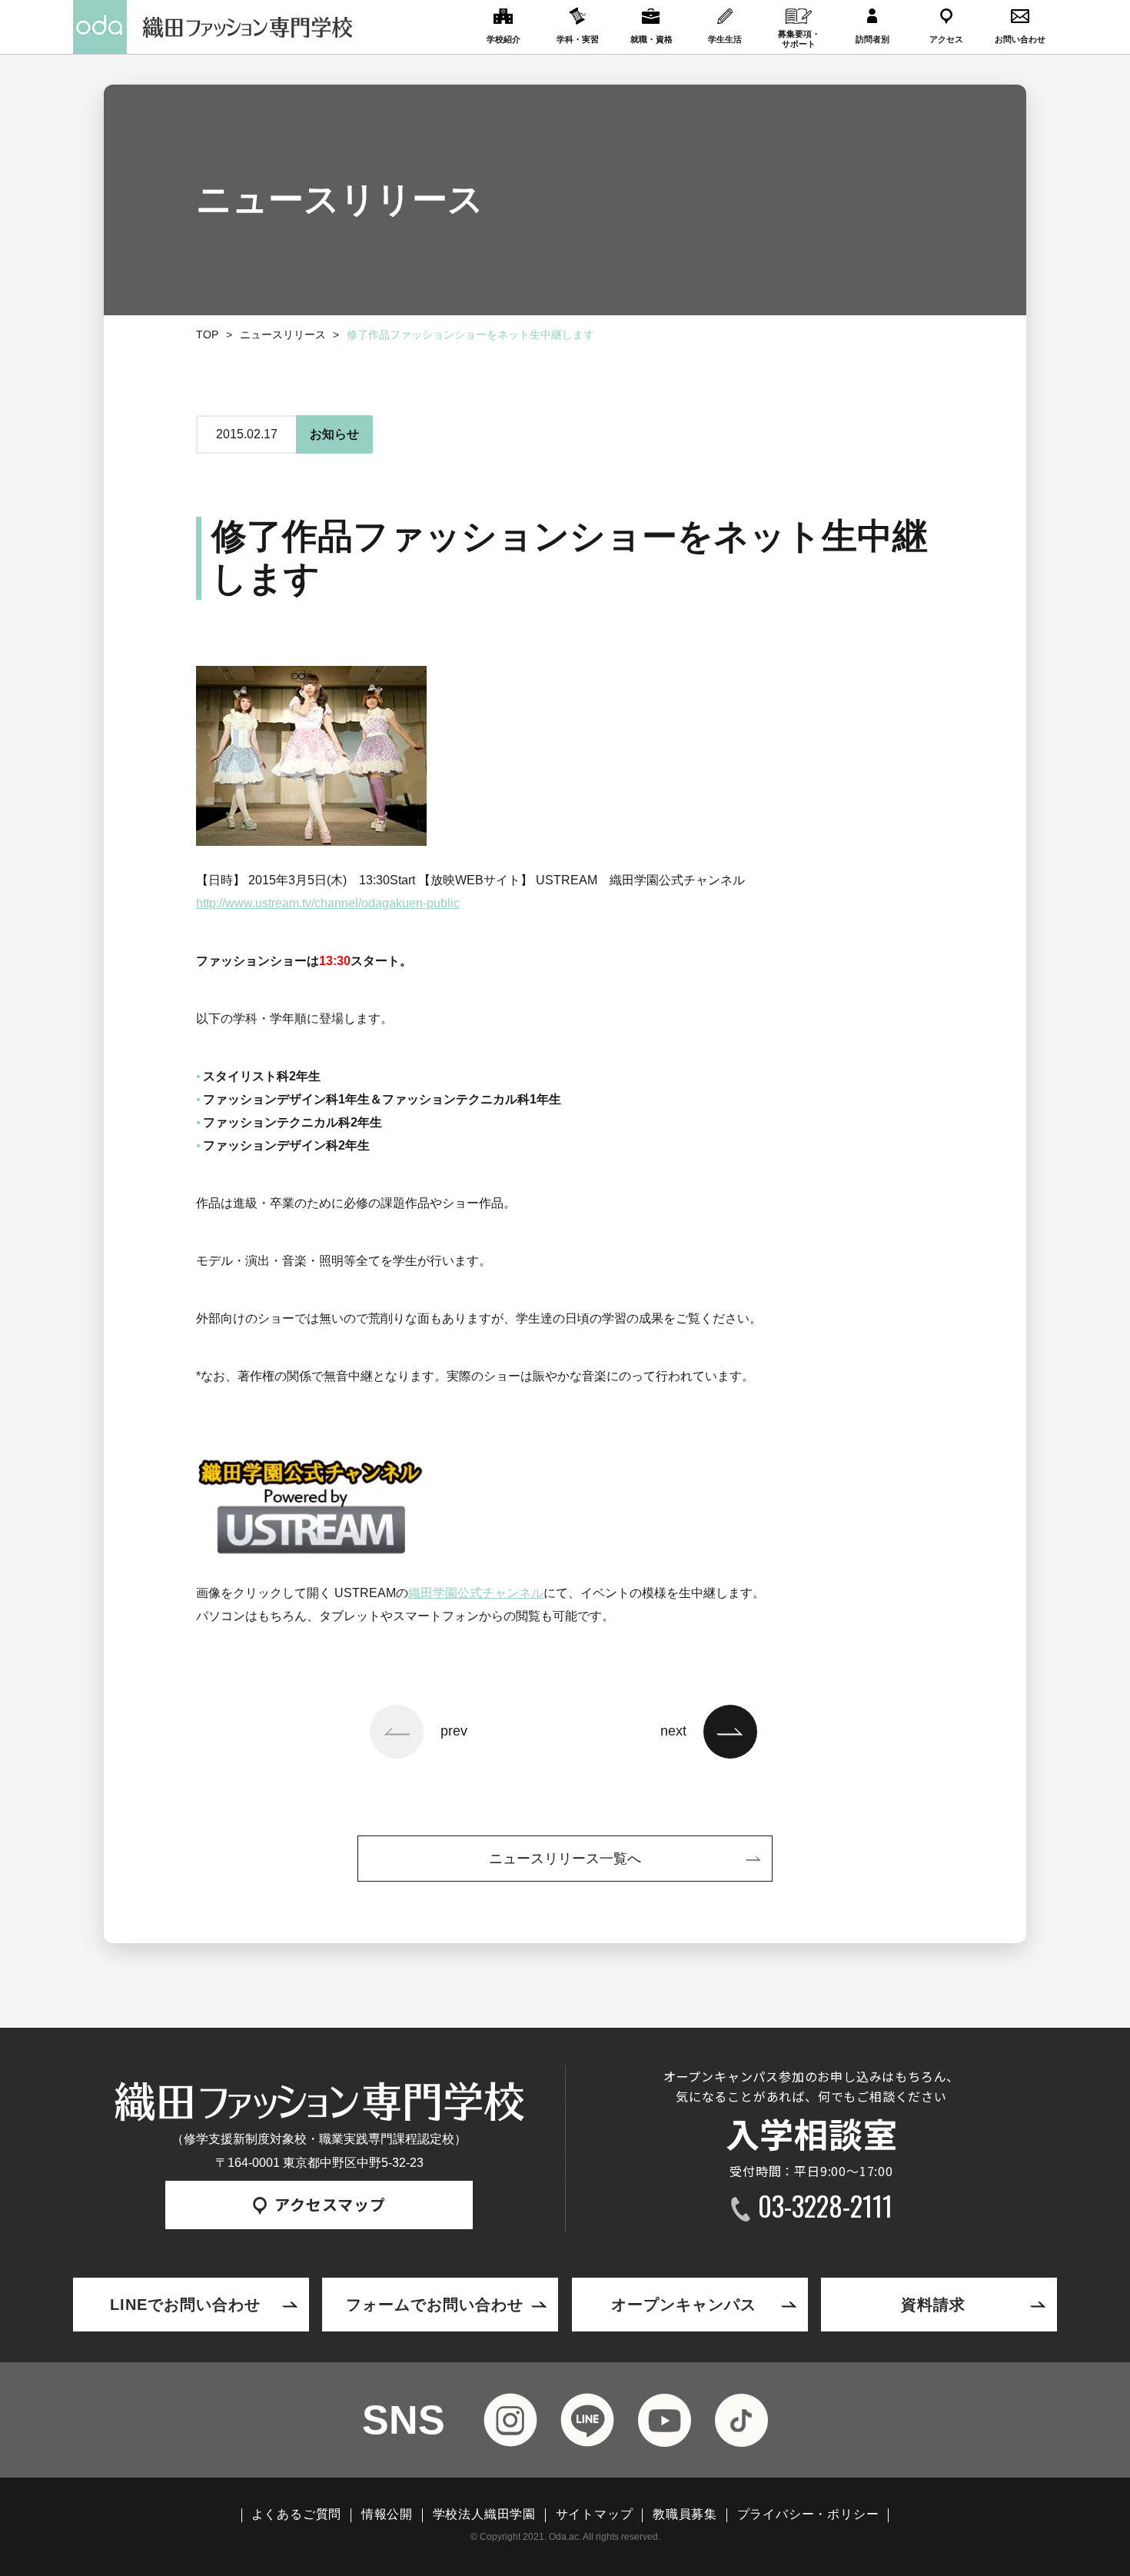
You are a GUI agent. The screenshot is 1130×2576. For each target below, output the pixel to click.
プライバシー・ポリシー (808, 2514)
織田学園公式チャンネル (476, 1593)
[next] (730, 1732)
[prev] (397, 1732)
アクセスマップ (330, 2204)
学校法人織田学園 (484, 2514)
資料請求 (933, 2305)
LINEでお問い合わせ (185, 2305)
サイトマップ (595, 2514)
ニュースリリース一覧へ (565, 1859)
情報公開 (387, 2514)
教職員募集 (685, 2514)
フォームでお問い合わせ (435, 2305)
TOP (207, 334)
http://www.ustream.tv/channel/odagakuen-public (328, 903)
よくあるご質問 (297, 2514)
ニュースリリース (283, 334)
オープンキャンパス (684, 2305)
